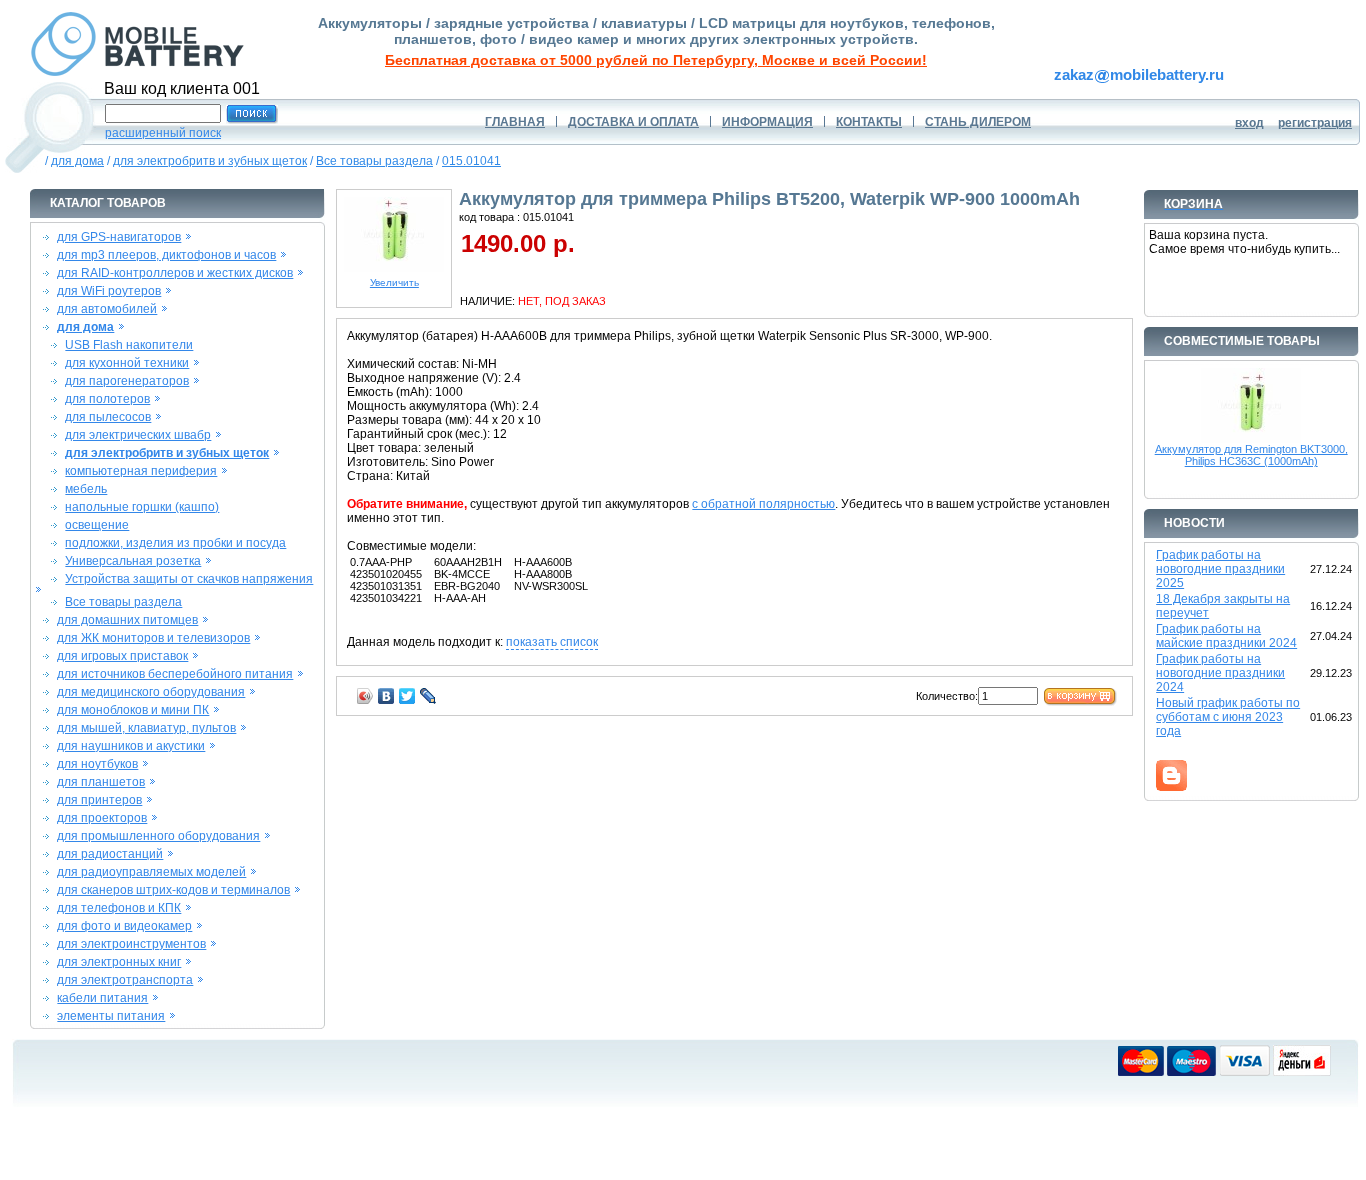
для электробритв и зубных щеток (210, 161)
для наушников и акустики (131, 746)
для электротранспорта (125, 980)
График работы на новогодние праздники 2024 (1220, 673)
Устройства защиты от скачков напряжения (189, 579)
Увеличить (394, 282)
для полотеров (107, 399)
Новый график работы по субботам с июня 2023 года (1228, 717)
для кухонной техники (127, 363)
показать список (552, 642)
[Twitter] (407, 696)
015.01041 (471, 161)
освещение (97, 525)
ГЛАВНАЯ (515, 122)
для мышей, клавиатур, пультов (146, 728)
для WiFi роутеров (109, 291)
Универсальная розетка (133, 561)
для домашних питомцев (127, 620)
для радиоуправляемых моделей (151, 872)
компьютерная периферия (141, 471)
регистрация (1315, 123)
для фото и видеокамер (124, 926)
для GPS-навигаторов (119, 237)
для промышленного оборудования (158, 836)
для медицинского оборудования (151, 692)
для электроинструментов (131, 944)
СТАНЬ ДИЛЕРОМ (978, 122)
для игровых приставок (122, 656)
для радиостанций (110, 854)
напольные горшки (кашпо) (142, 507)
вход (1249, 123)
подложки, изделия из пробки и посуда (175, 543)
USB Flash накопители (129, 345)
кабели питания (102, 998)
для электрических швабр (138, 435)
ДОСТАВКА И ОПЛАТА (633, 122)
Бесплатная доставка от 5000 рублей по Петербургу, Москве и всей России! (656, 60)
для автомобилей (107, 309)
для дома (77, 161)
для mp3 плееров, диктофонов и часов (166, 255)
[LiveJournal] (428, 696)
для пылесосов (108, 417)
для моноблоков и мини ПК (133, 710)
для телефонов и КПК (119, 908)
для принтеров (99, 800)
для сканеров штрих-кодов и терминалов (173, 890)
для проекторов (102, 818)
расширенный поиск (163, 133)
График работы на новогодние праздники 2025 (1220, 569)
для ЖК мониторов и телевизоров (153, 638)
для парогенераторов (127, 381)
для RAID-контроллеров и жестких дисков (175, 273)
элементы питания (111, 1016)
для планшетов (101, 782)
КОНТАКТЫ (869, 122)
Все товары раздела (374, 161)
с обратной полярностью (763, 504)
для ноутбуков (97, 764)
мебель (86, 489)
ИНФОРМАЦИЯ (767, 122)
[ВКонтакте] (386, 696)
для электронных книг (119, 962)
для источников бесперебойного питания (175, 674)
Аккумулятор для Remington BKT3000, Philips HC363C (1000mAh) (1251, 455)
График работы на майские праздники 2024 (1226, 636)
